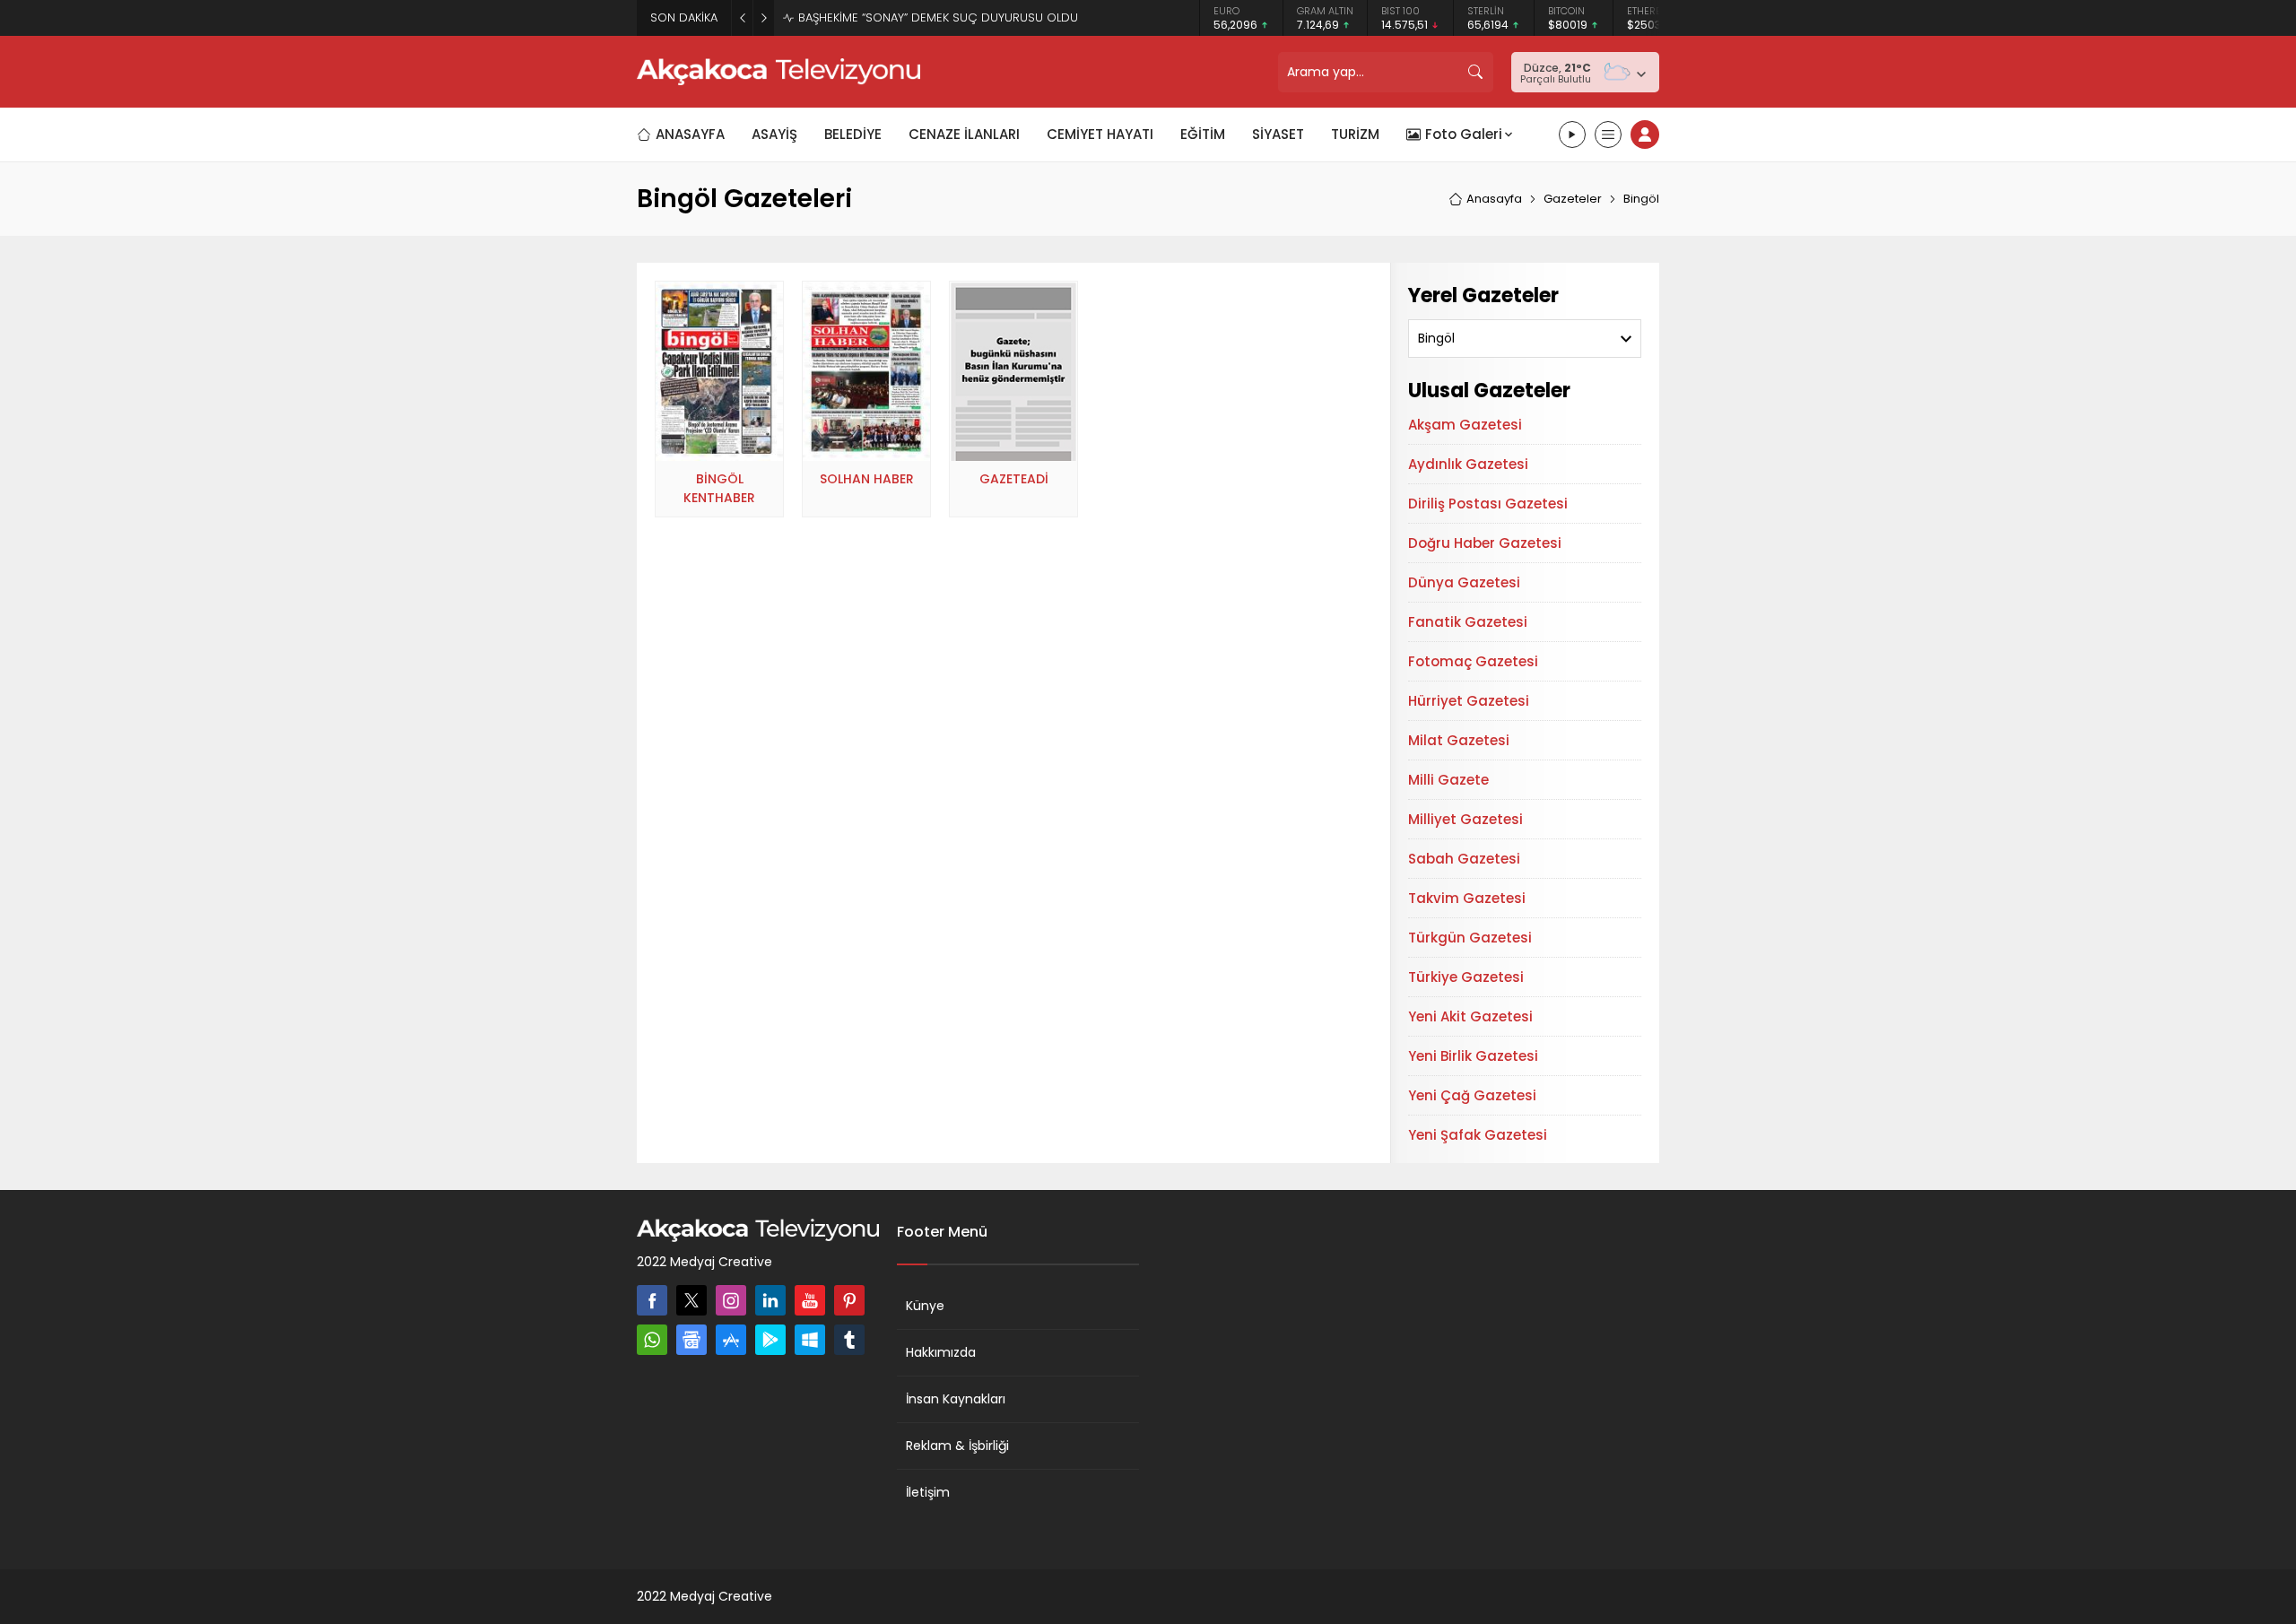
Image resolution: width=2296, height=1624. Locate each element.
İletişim (928, 1492)
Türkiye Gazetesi (1466, 977)
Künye (925, 1306)
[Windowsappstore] (810, 1340)
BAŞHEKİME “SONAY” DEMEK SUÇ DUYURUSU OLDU (938, 17)
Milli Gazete (1448, 780)
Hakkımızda (941, 1352)
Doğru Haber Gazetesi (1485, 543)
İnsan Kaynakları (956, 1399)
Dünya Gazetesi (1464, 582)
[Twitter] (691, 1300)
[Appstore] (731, 1340)
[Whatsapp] (652, 1340)
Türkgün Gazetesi (1470, 938)
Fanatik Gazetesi (1468, 622)
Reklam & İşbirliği (957, 1446)
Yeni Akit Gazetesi (1470, 1016)
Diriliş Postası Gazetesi (1488, 504)
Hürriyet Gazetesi (1469, 701)
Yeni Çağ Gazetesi (1472, 1095)
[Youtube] (810, 1300)
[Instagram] (731, 1300)
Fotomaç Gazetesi (1473, 661)
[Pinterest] (849, 1300)
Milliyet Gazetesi (1465, 819)
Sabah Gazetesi (1464, 859)
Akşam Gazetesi (1465, 425)
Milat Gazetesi (1459, 740)
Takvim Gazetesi (1467, 898)
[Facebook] (652, 1300)
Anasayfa (1494, 199)
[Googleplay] (770, 1340)
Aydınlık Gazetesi (1468, 464)
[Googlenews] (691, 1340)
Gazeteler (1573, 199)
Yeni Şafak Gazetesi (1478, 1135)
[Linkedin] (770, 1300)
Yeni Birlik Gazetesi (1473, 1056)
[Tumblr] (849, 1340)
